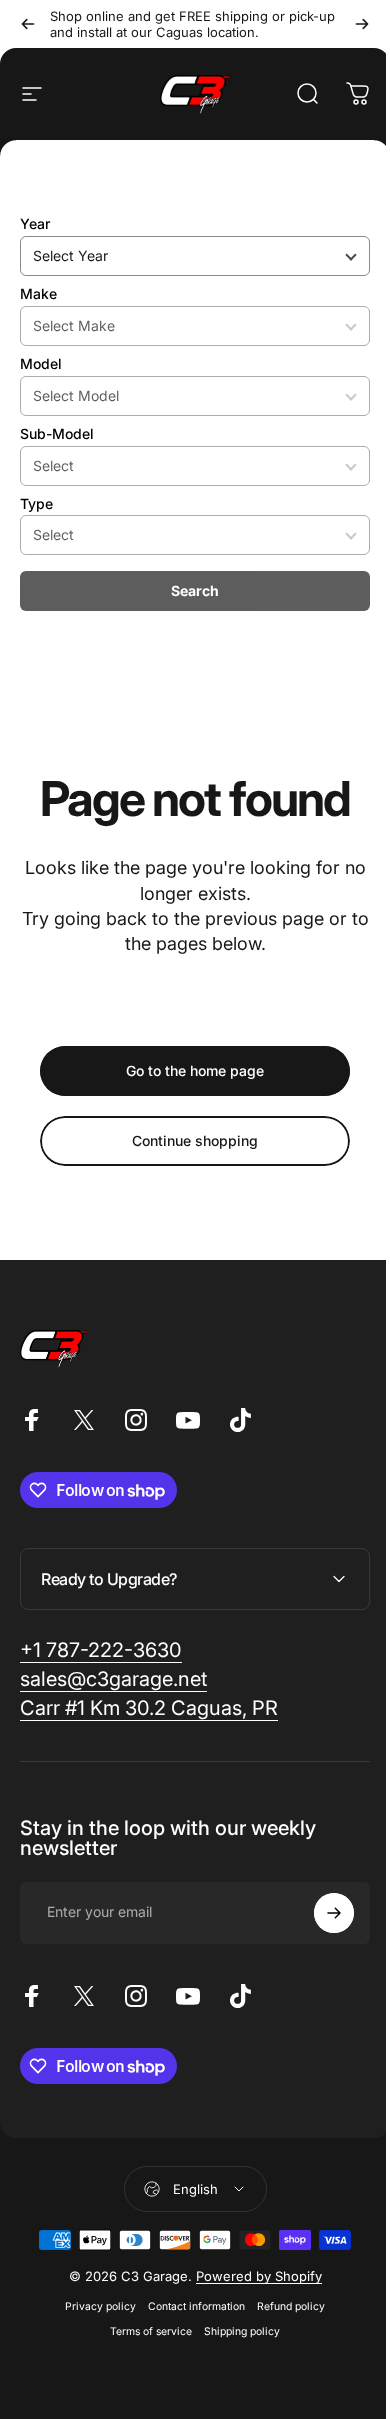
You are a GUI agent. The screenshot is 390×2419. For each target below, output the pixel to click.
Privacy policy (93, 2306)
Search (195, 590)
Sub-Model (57, 433)
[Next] (362, 24)
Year (35, 223)
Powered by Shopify (251, 2276)
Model (41, 363)
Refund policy (284, 2306)
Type (36, 503)
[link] (101, 1650)
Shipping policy (235, 2331)
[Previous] (28, 24)
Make (38, 293)
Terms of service (144, 2331)
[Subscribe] (319, 1913)
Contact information (189, 2306)
